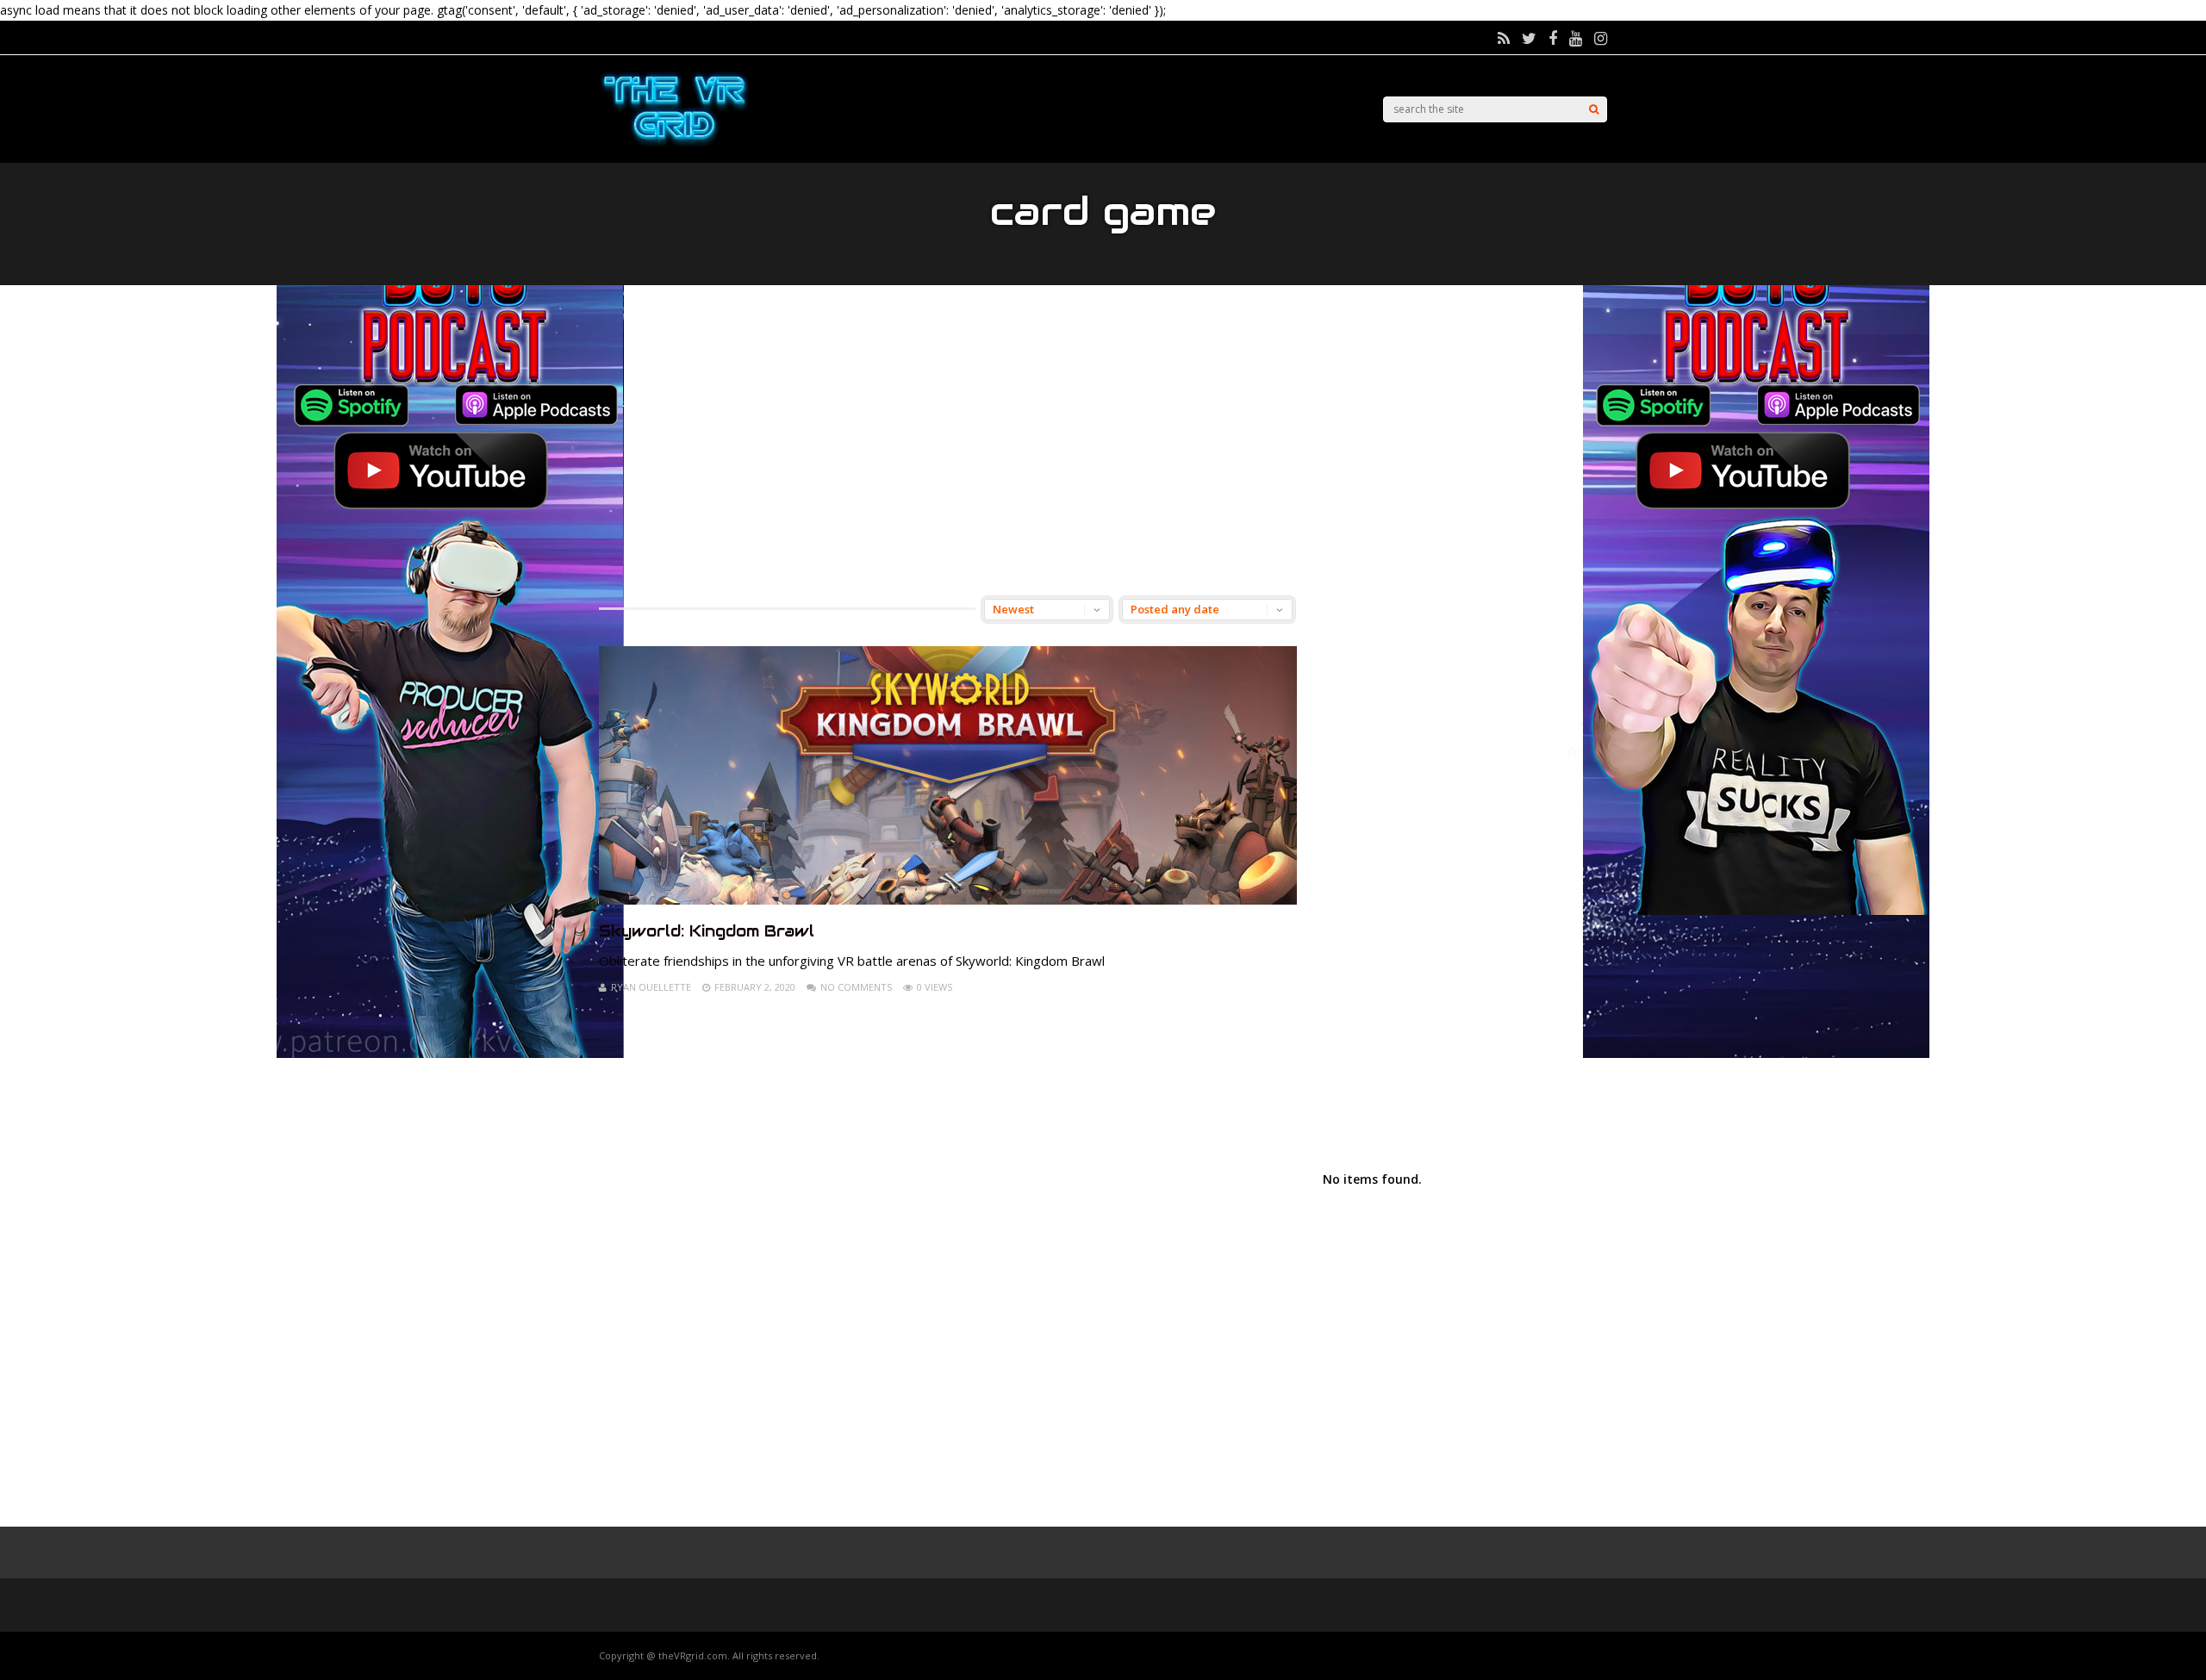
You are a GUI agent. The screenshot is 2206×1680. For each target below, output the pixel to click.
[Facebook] (1553, 38)
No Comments (856, 987)
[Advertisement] (1103, 440)
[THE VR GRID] (674, 144)
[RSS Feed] (1504, 38)
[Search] (1594, 109)
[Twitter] (1529, 38)
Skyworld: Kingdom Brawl (707, 931)
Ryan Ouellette (651, 987)
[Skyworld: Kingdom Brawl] (948, 900)
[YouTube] (1576, 38)
